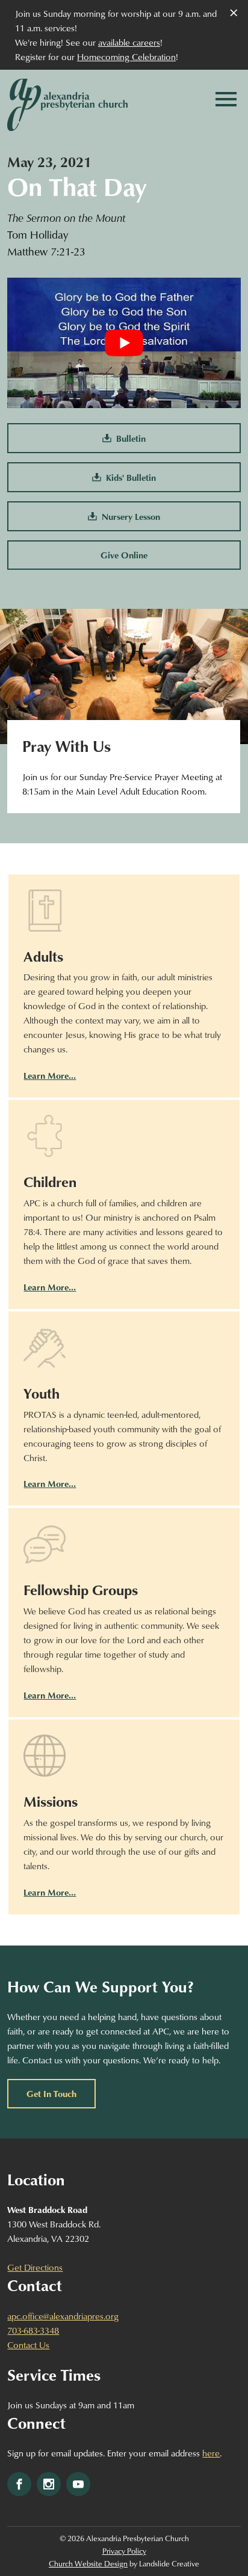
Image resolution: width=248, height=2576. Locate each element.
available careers (129, 42)
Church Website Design (88, 2563)
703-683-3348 (33, 2330)
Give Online (124, 555)
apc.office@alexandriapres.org (63, 2316)
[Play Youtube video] (124, 343)
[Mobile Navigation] (226, 99)
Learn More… (50, 1075)
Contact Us (28, 2345)
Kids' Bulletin (129, 477)
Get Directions (35, 2267)
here (211, 2453)
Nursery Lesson (129, 516)
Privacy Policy (124, 2551)
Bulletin (129, 438)
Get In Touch (51, 2093)
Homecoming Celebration (126, 56)
